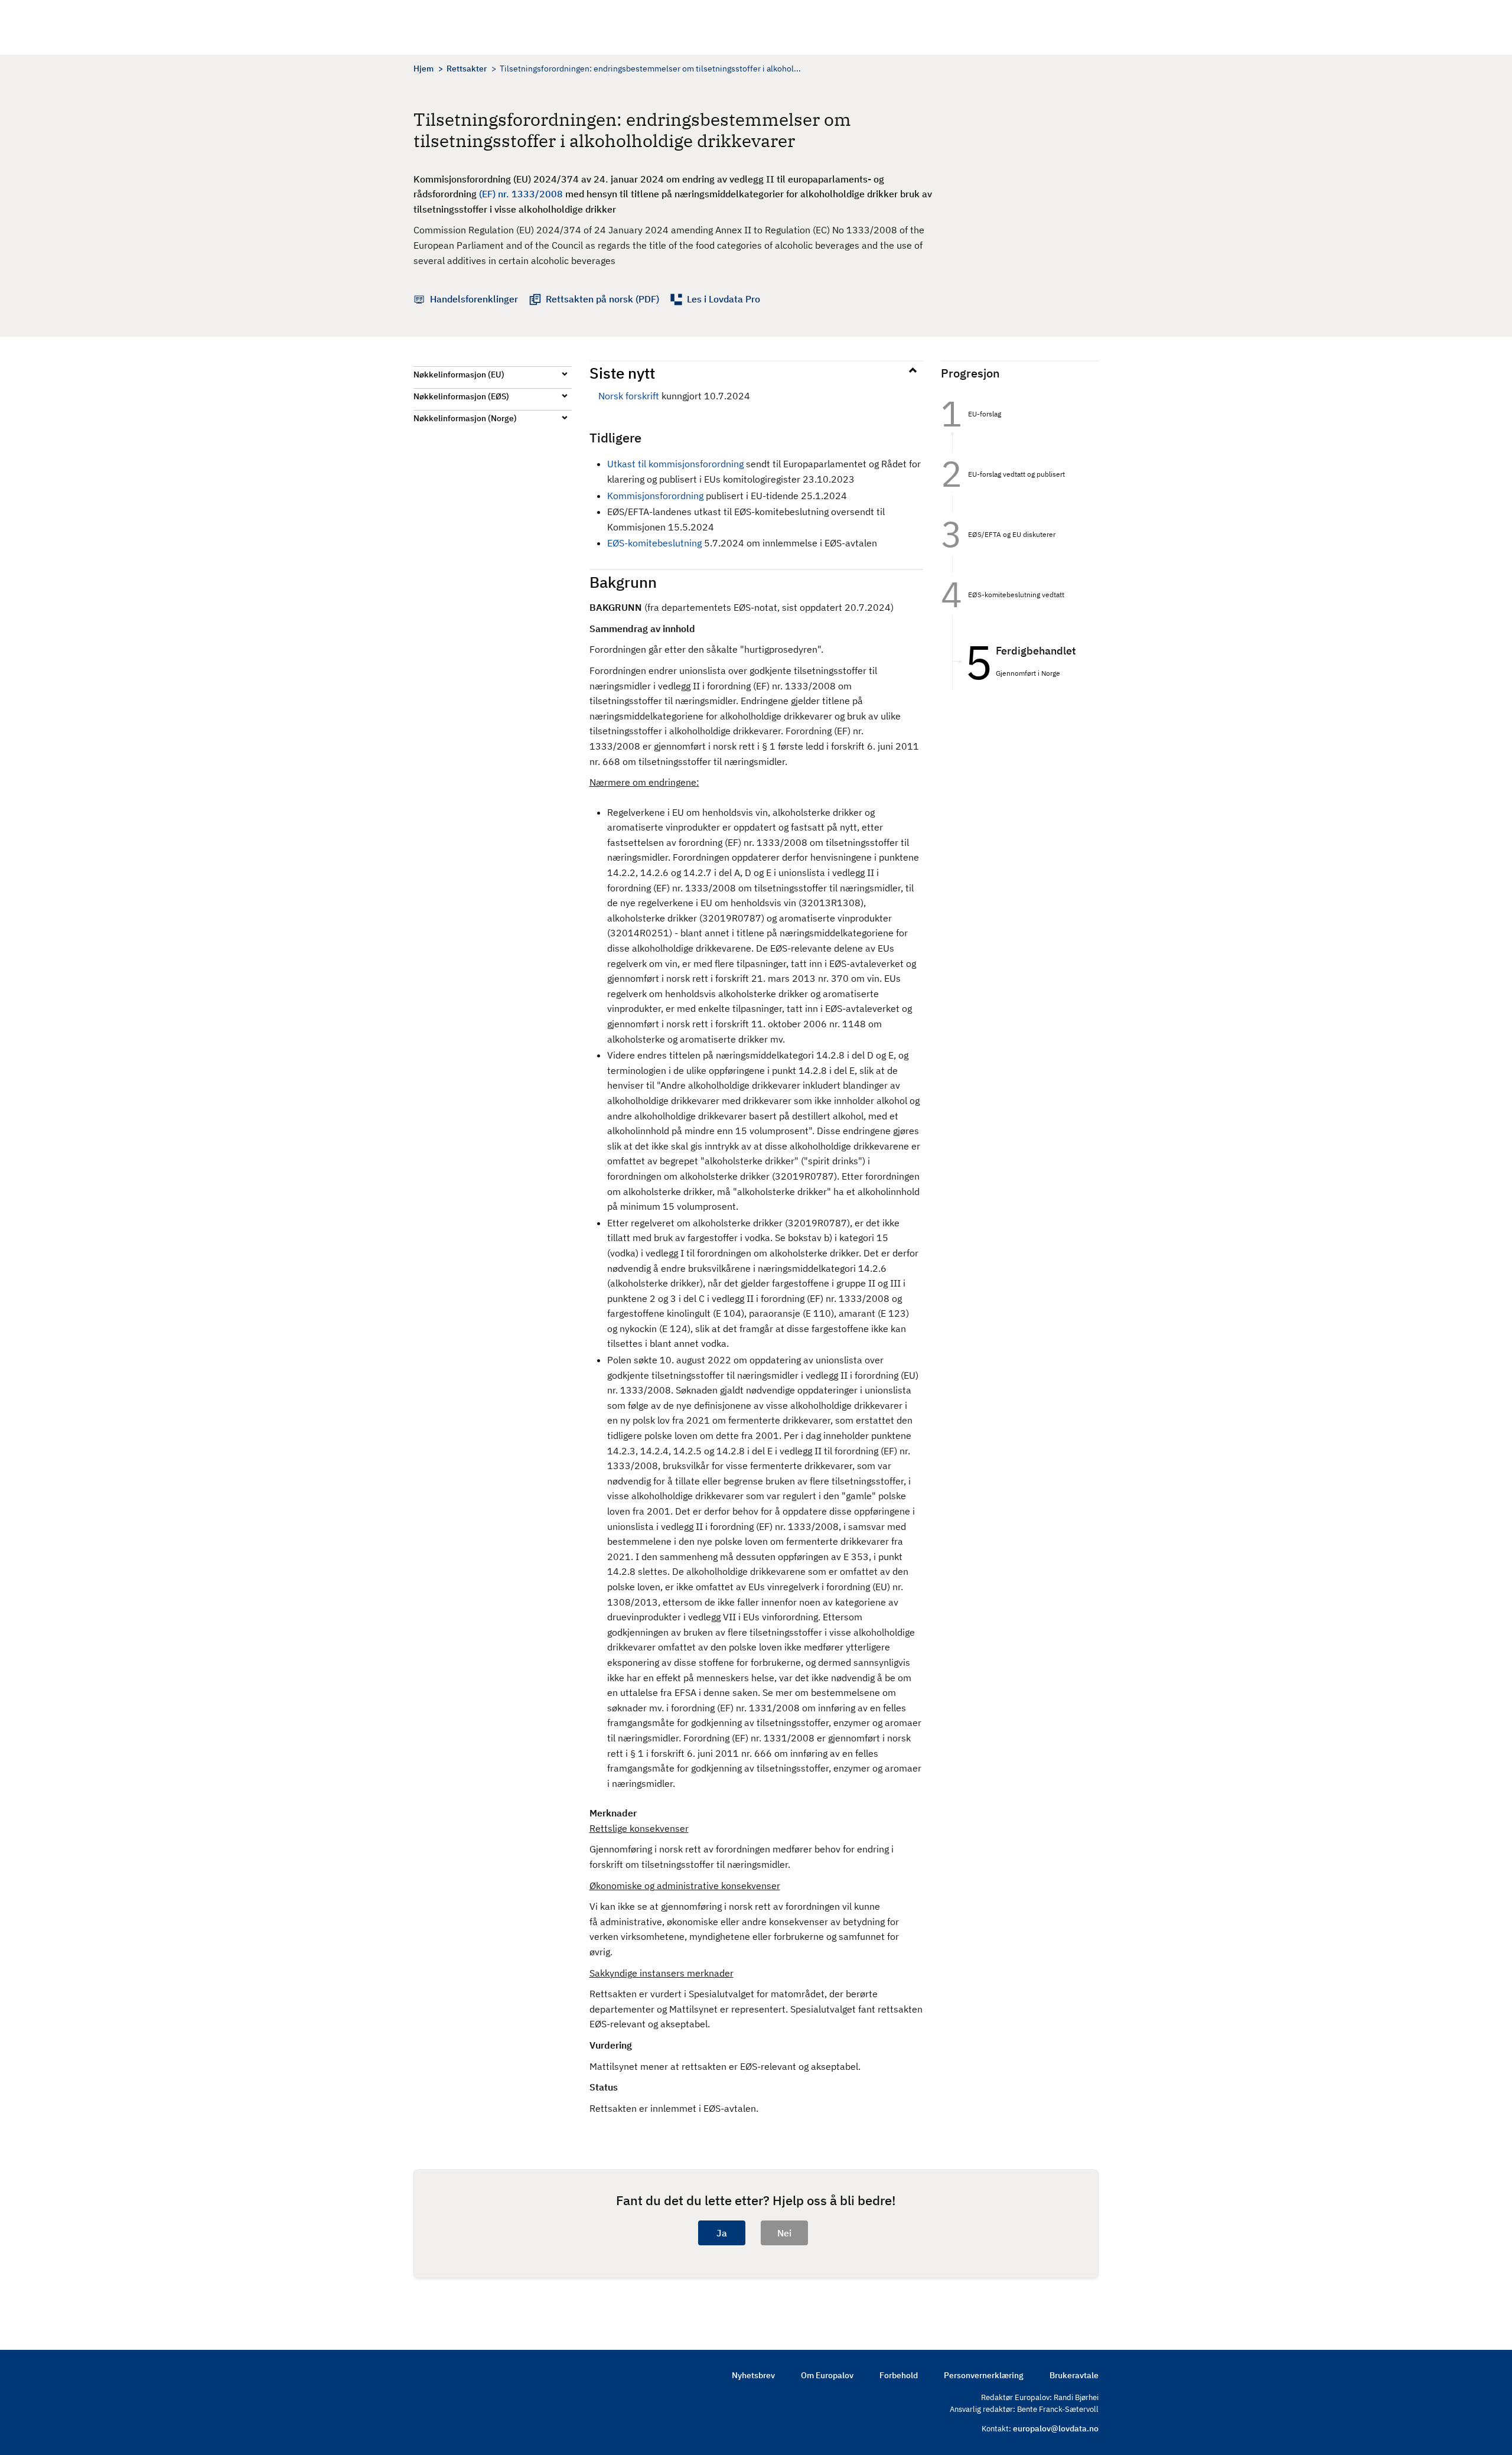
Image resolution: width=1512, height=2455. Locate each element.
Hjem (423, 69)
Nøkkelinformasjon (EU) (459, 375)
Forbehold (899, 2375)
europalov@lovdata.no (1056, 2428)
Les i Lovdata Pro (724, 299)
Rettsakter (467, 69)
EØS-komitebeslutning (654, 543)
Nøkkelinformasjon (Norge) (465, 418)
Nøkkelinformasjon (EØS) (461, 396)
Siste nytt (622, 373)
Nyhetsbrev (753, 2375)
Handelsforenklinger (474, 299)
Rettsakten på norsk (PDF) (602, 299)
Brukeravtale (1074, 2375)
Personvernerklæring (984, 2375)
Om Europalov (827, 2375)
